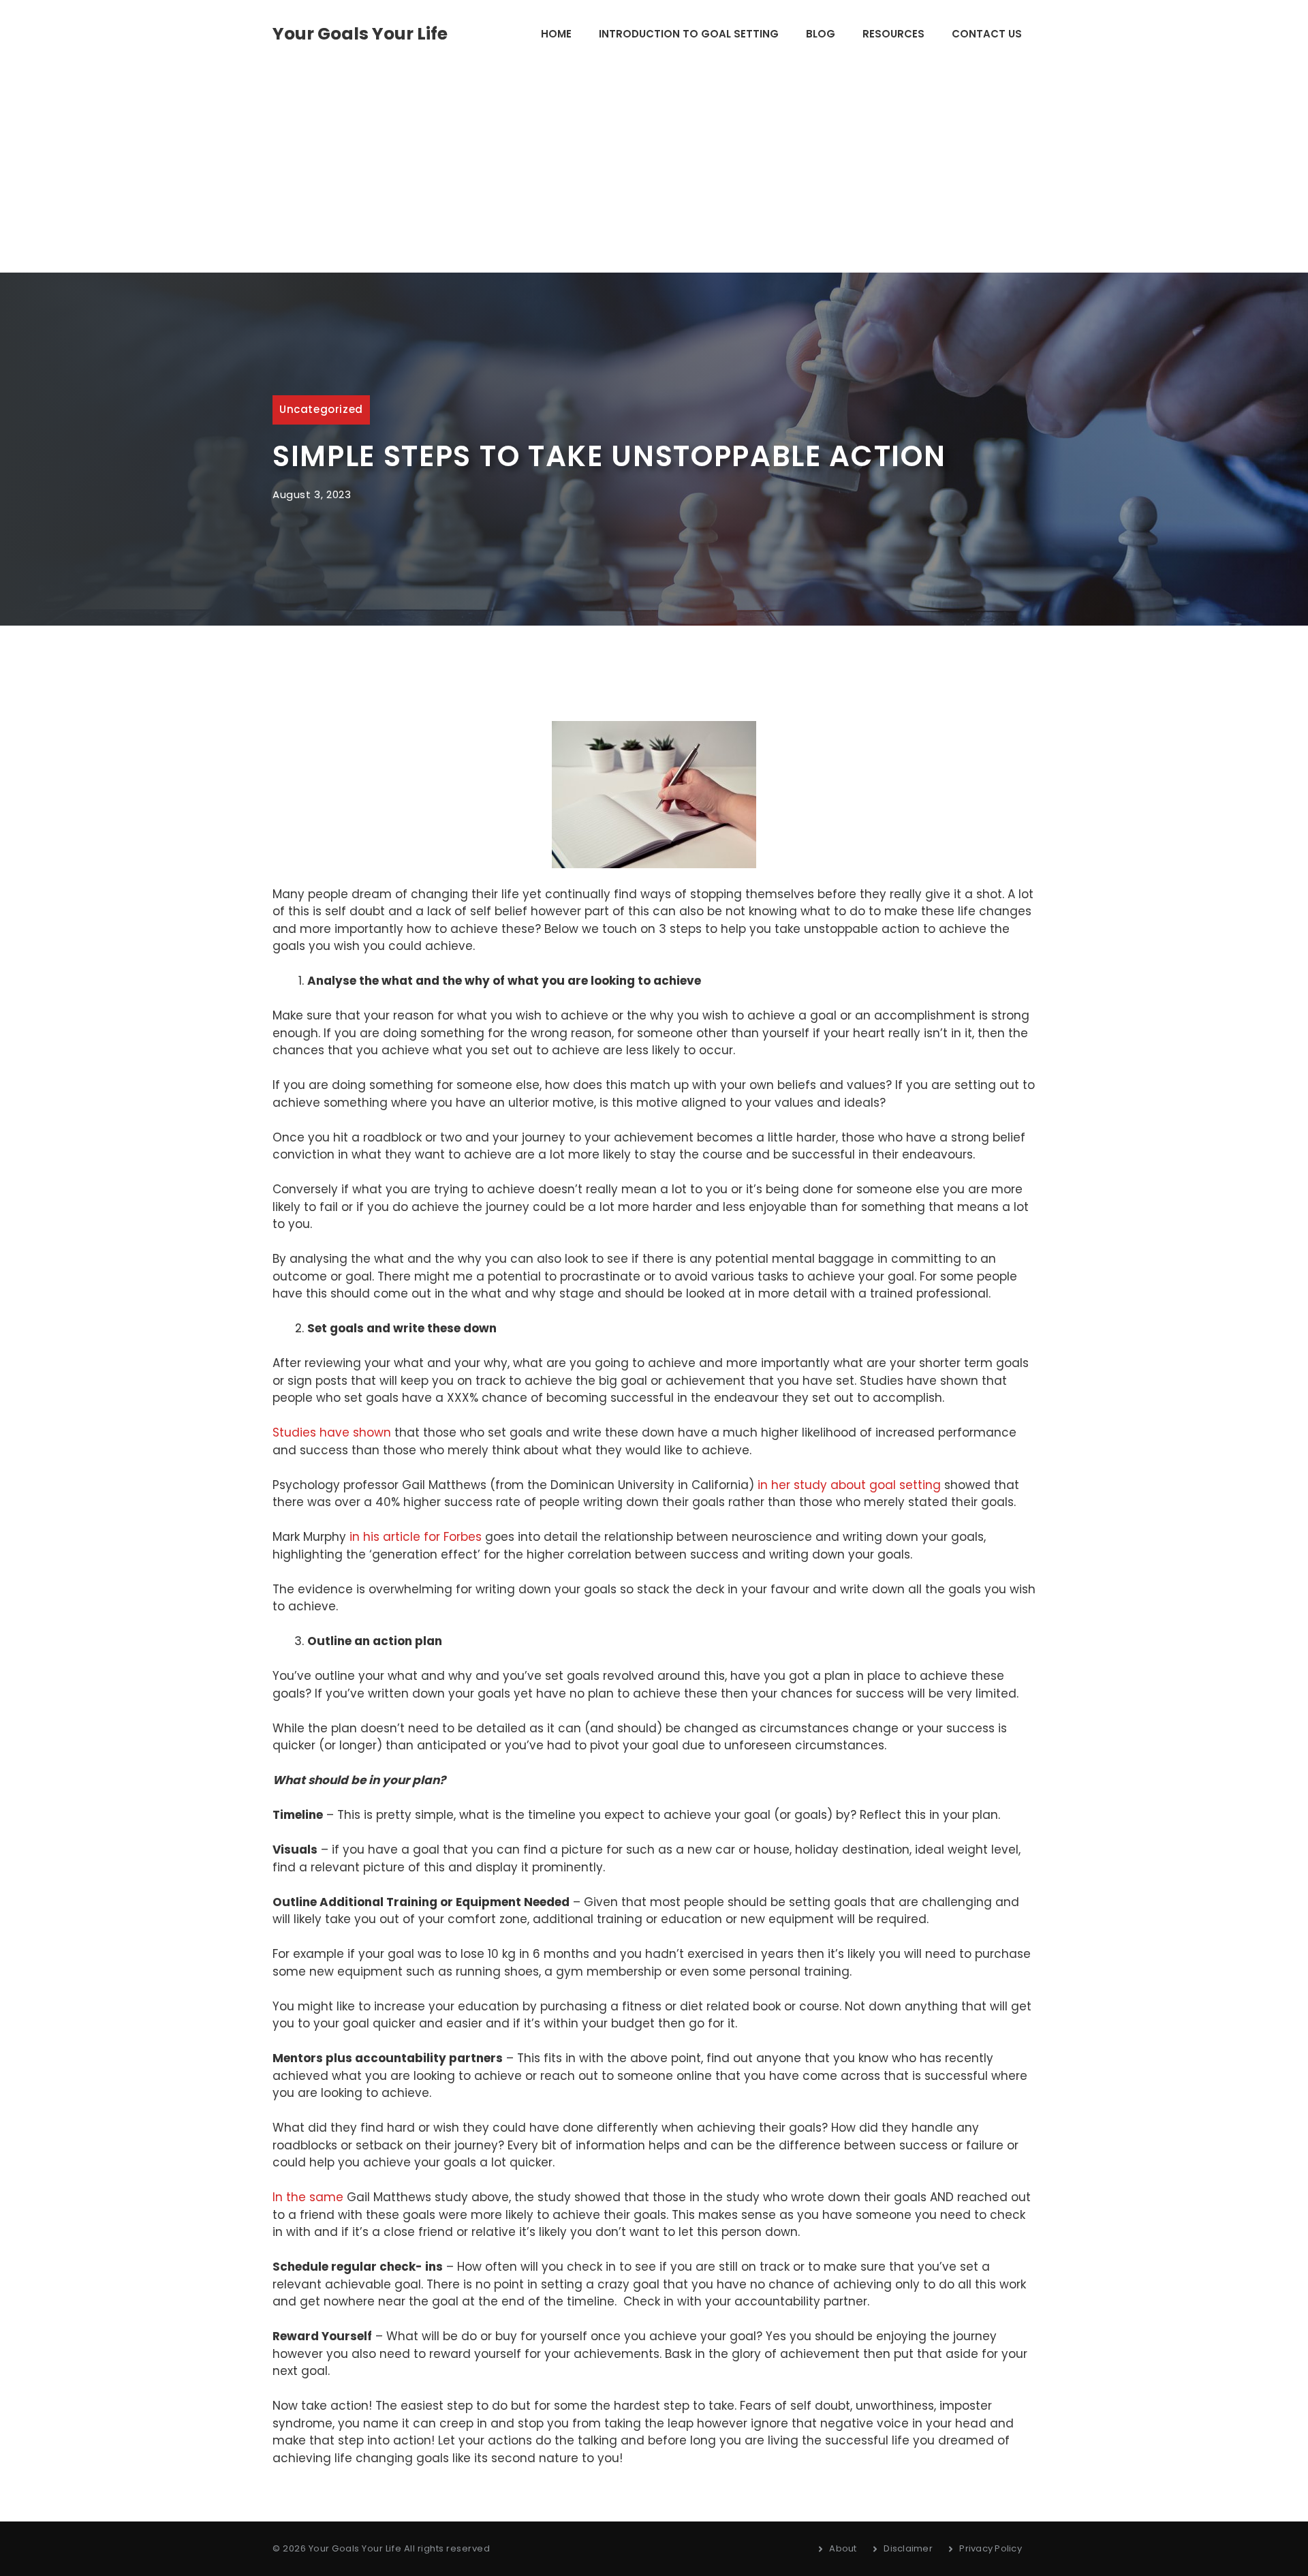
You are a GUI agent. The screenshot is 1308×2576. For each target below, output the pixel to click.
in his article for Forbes (416, 1537)
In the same (308, 2197)
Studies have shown (332, 1432)
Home (556, 34)
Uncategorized (321, 409)
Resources (893, 34)
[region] (177, 2469)
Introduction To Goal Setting (689, 34)
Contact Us (987, 34)
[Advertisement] (654, 170)
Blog (821, 34)
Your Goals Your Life (360, 34)
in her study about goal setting (849, 1485)
